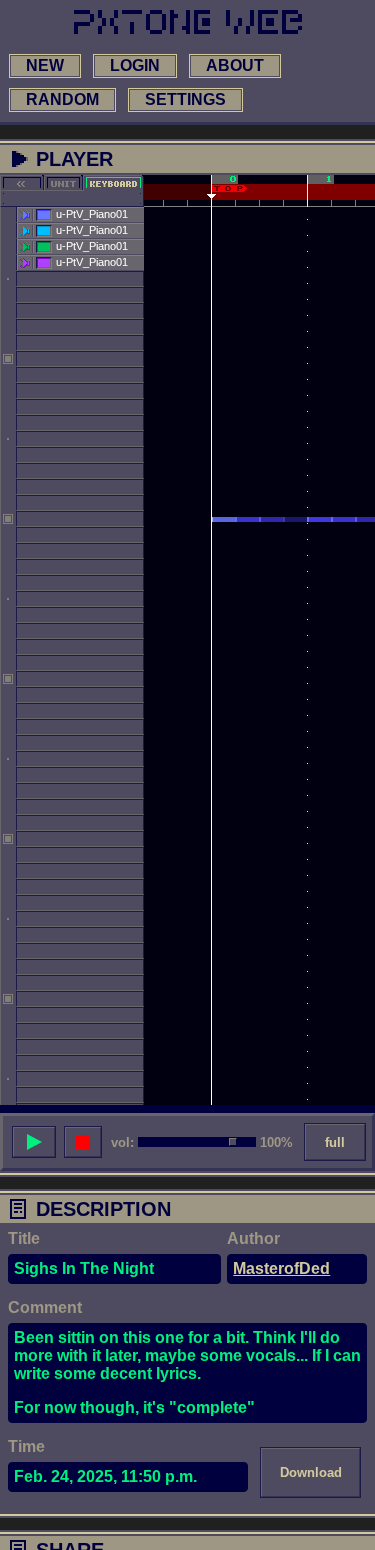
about (235, 65)
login (135, 65)
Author (253, 1238)
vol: (122, 1142)
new (45, 65)
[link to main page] (188, 22)
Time (26, 1446)
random (62, 99)
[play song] (34, 1142)
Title (24, 1238)
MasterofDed (281, 1268)
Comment (45, 1307)
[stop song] (83, 1142)
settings (185, 99)
